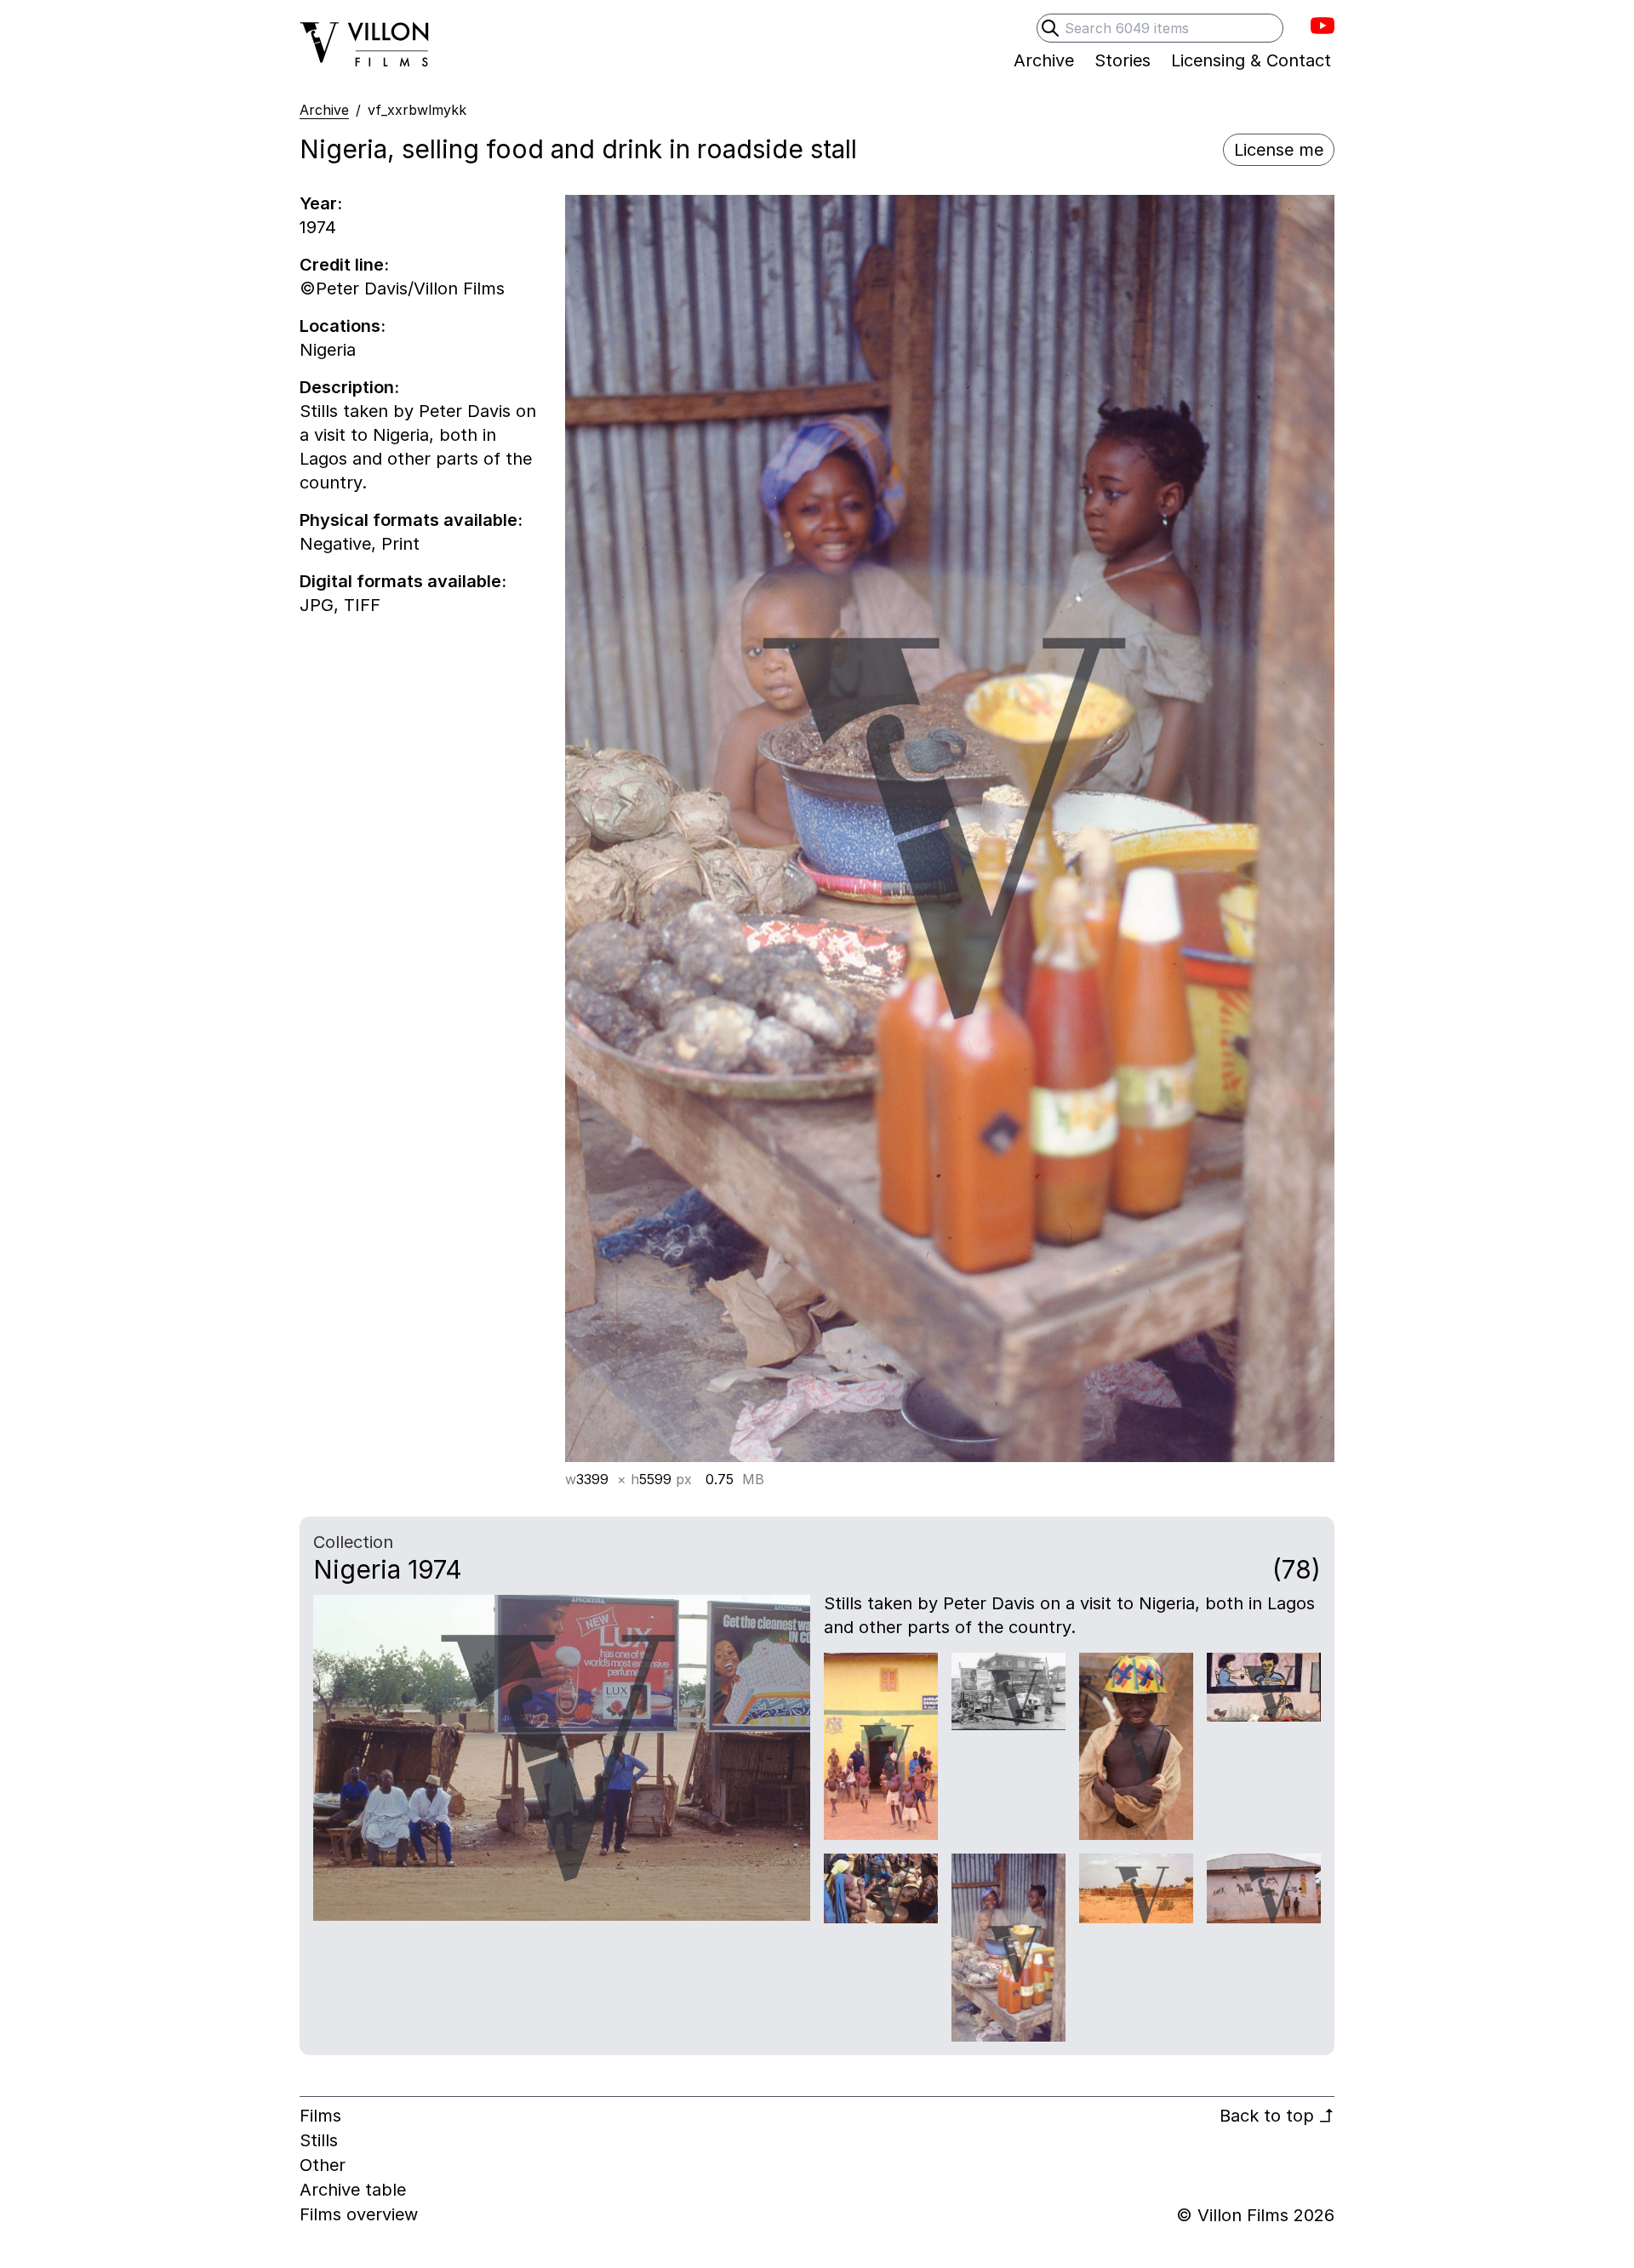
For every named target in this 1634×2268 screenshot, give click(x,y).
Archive (324, 110)
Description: (349, 387)
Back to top (1277, 2116)
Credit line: (344, 265)
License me (1279, 150)
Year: (321, 203)
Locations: (343, 326)
